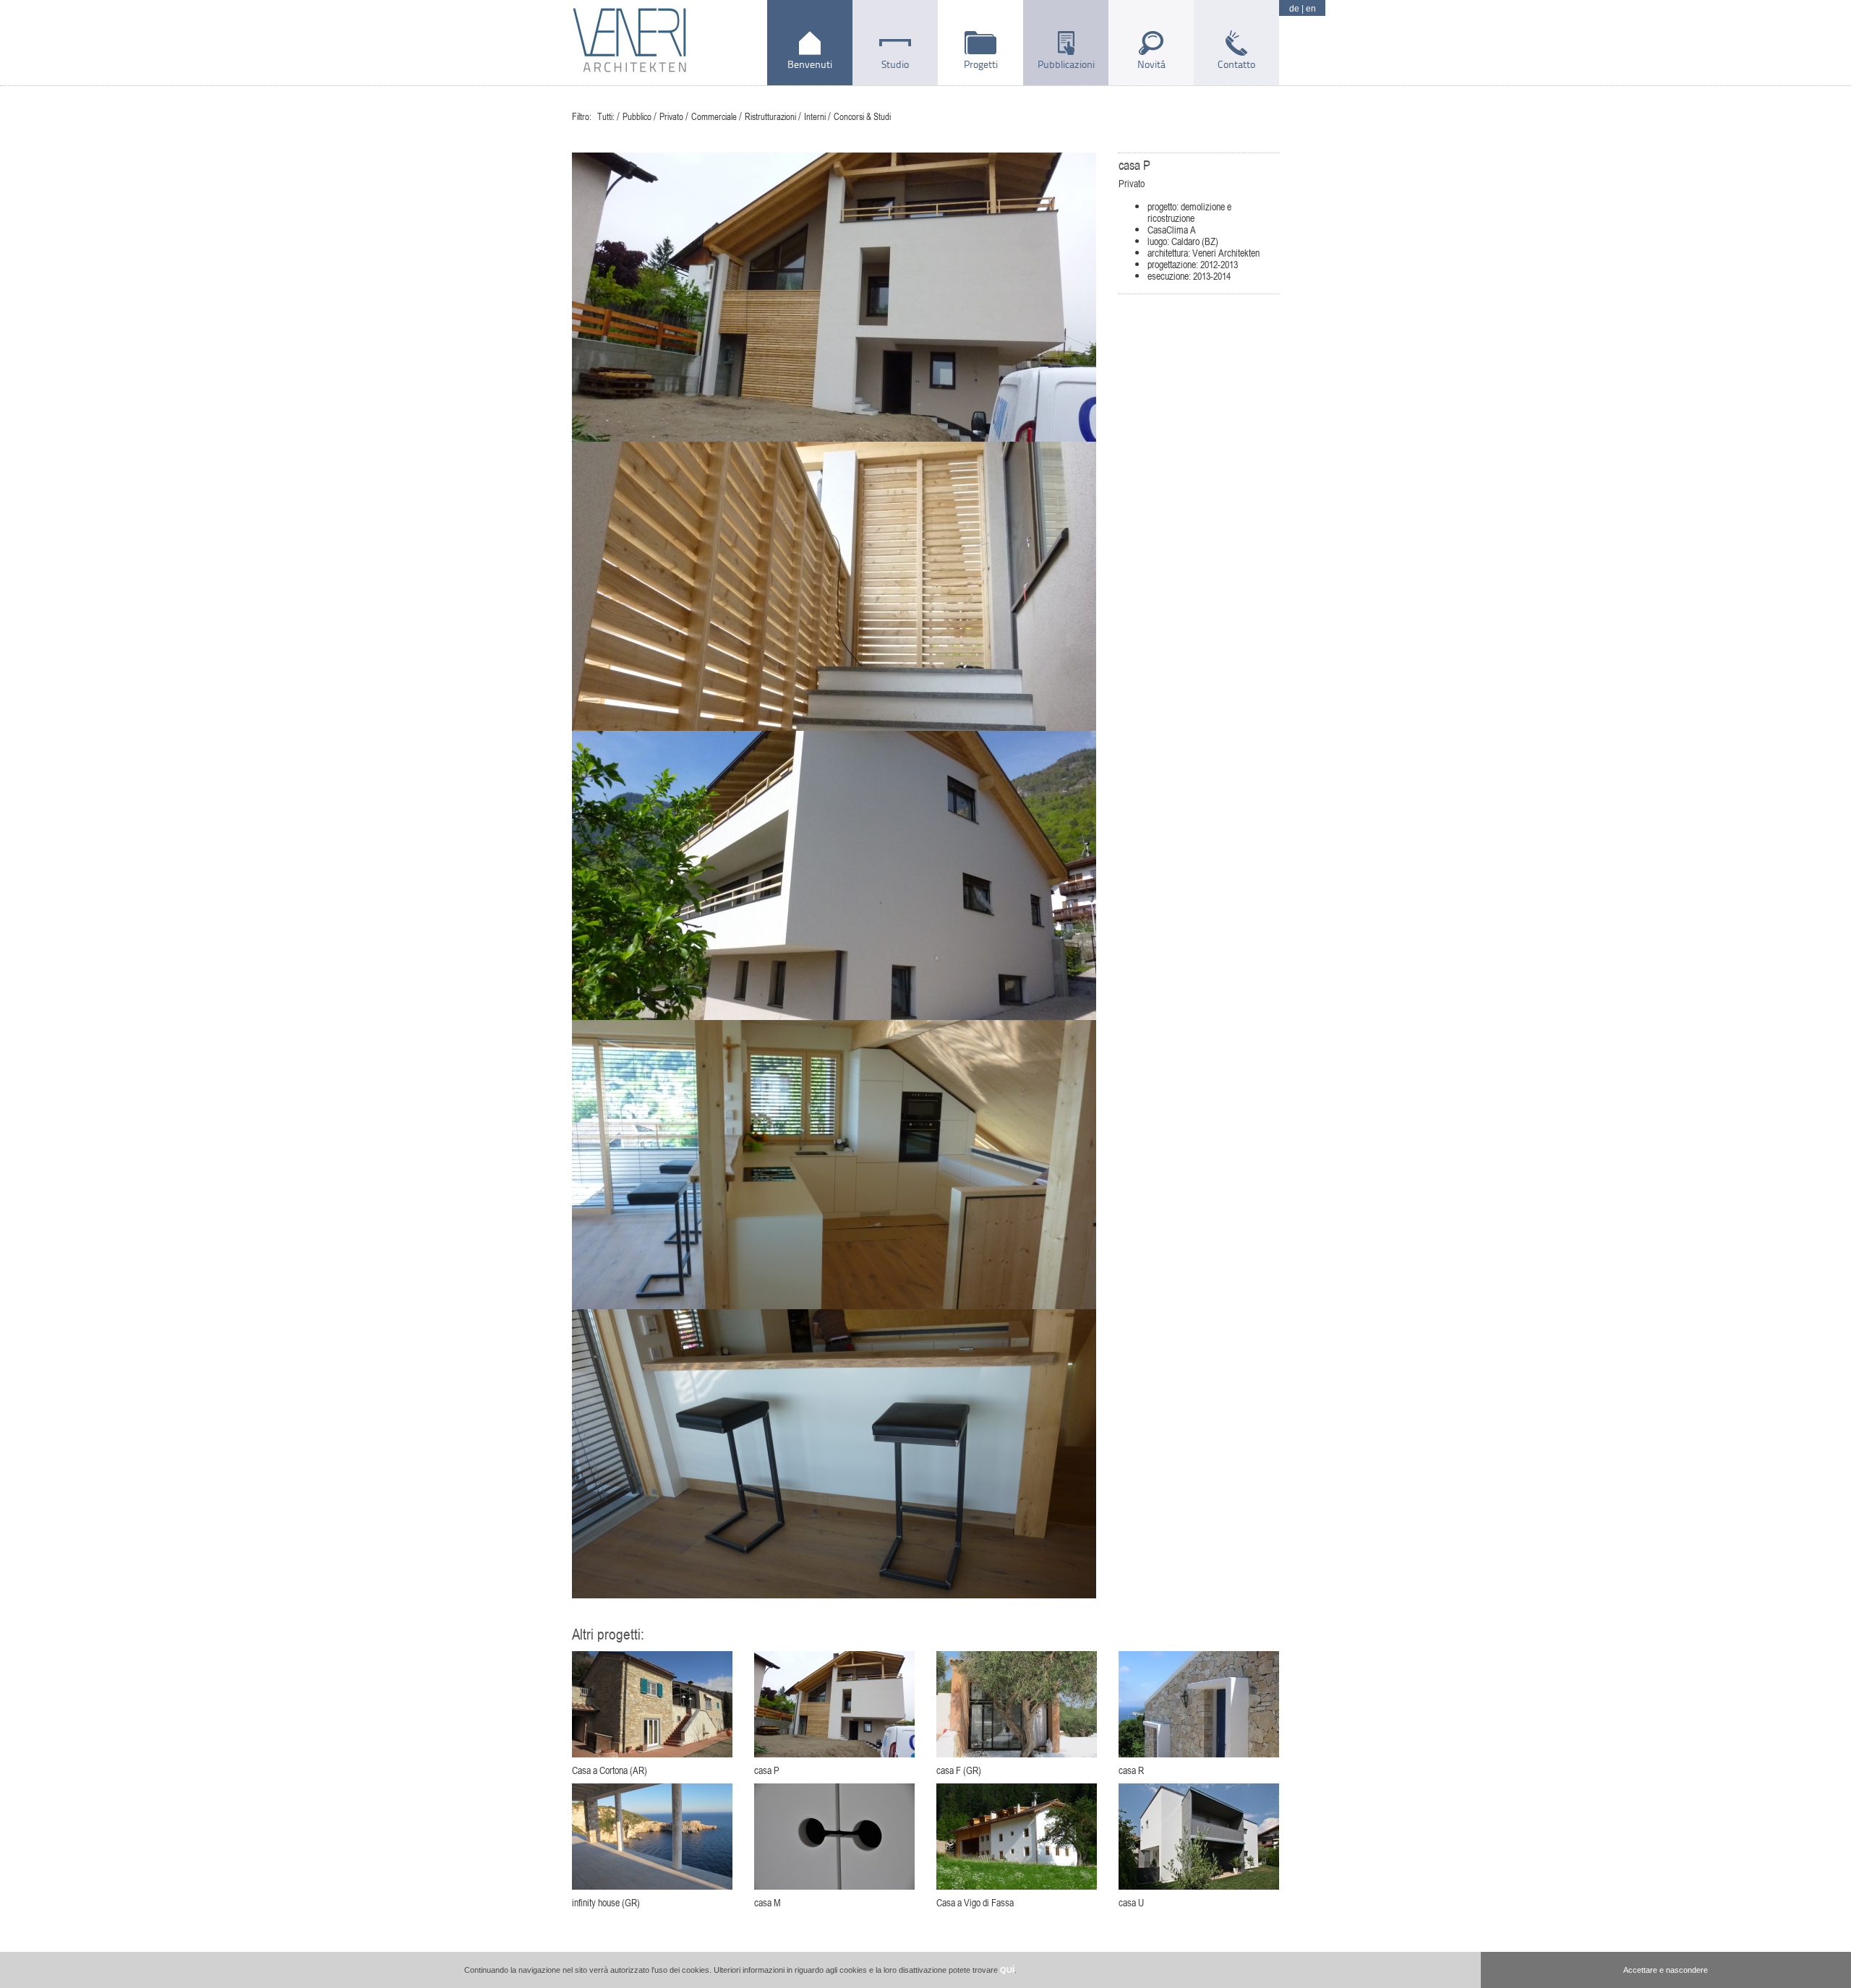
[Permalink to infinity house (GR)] (652, 1837)
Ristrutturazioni (770, 116)
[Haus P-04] (834, 875)
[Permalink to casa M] (834, 1837)
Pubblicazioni (1066, 64)
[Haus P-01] (834, 297)
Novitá (1151, 64)
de (1294, 9)
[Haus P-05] (834, 1165)
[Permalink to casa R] (1199, 1704)
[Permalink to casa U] (1199, 1837)
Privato (671, 116)
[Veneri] (629, 43)
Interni (815, 116)
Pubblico (637, 116)
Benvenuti (810, 64)
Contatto (1236, 64)
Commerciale (714, 116)
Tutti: (606, 116)
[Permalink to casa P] (834, 1704)
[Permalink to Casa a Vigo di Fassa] (1017, 1837)
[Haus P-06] (834, 1454)
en (1311, 9)
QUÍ (1007, 1970)
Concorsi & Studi (862, 116)
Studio (895, 64)
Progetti (981, 64)
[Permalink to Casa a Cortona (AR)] (652, 1704)
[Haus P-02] (834, 586)
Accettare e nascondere (1666, 1970)
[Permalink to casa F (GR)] (1017, 1704)
